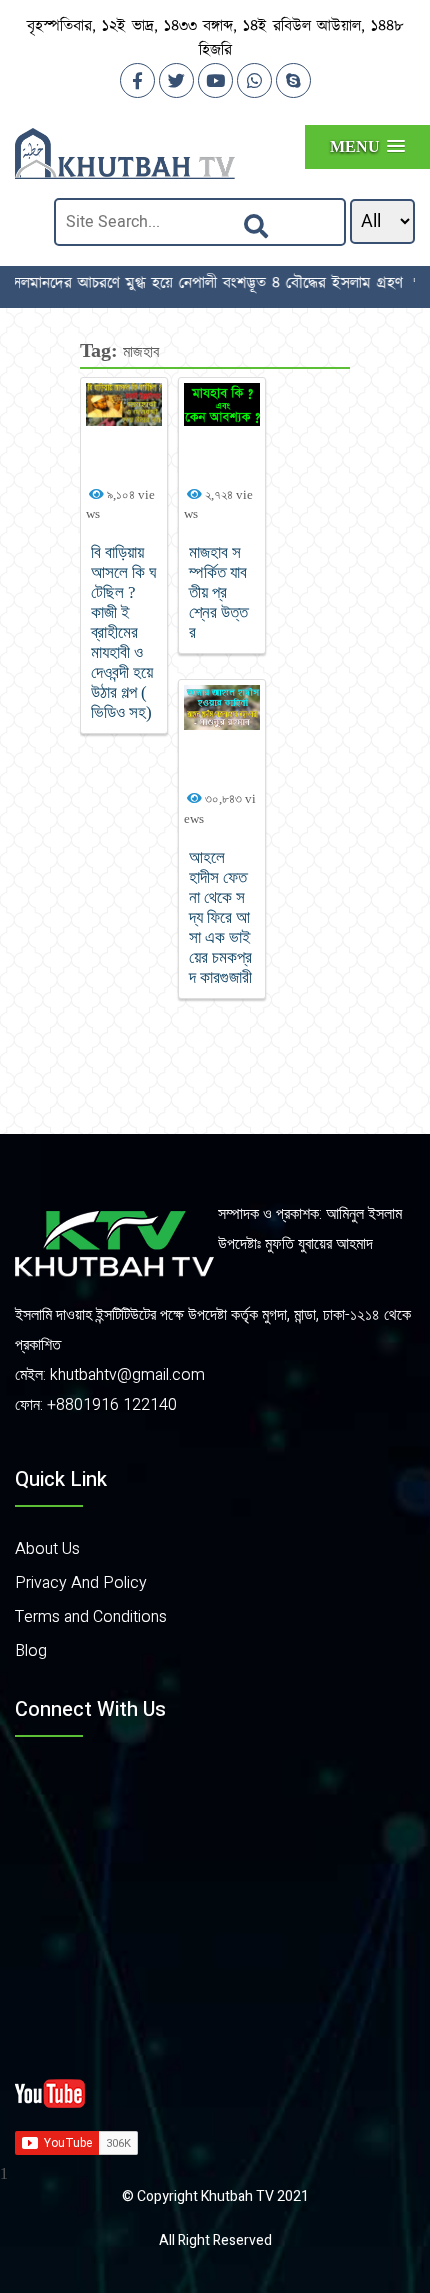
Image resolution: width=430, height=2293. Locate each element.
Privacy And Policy (81, 1583)
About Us (47, 1549)
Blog (31, 1651)
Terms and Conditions (91, 1617)
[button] (367, 146)
